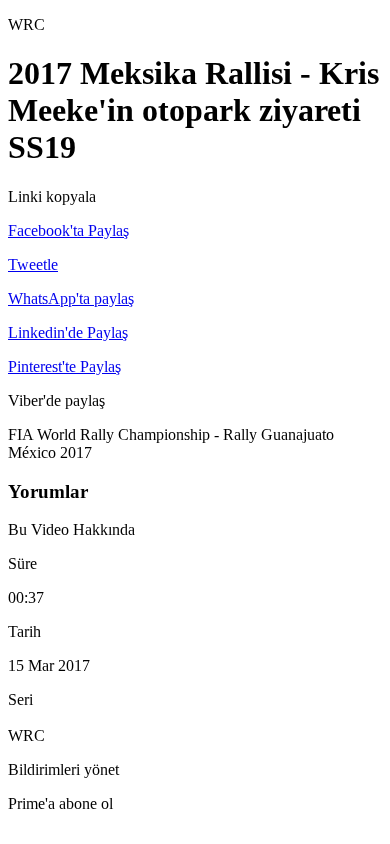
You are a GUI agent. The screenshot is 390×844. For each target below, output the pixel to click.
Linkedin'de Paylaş (68, 332)
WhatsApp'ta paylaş (71, 298)
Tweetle (33, 264)
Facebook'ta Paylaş (68, 230)
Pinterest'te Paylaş (64, 366)
